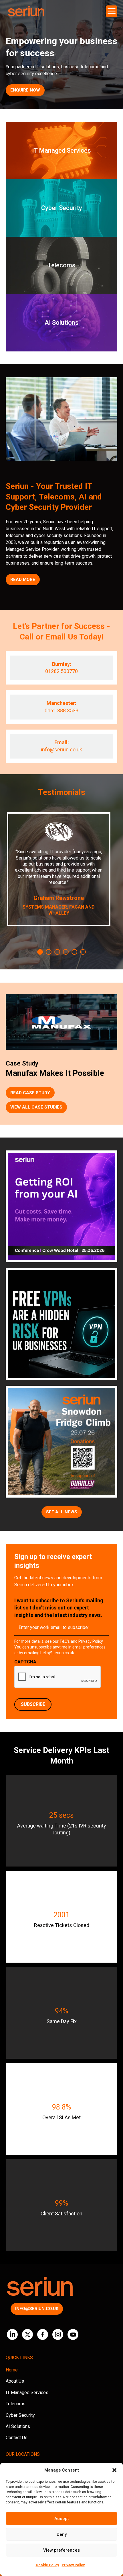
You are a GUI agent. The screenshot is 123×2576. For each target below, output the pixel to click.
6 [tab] (83, 952)
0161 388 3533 (61, 710)
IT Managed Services (27, 2393)
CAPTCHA (25, 1662)
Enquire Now (25, 90)
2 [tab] (49, 952)
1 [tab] (40, 952)
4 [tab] (66, 952)
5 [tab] (74, 952)
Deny (62, 2534)
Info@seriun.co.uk (37, 2309)
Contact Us (17, 2438)
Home (12, 2370)
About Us (15, 2381)
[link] (61, 151)
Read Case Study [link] (30, 1093)
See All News (62, 1512)
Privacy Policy (73, 2565)
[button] (114, 2470)
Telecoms (16, 2404)
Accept (62, 2519)
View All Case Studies (36, 1107)
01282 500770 (61, 671)
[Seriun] (26, 11)
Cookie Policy (47, 2565)
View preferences (61, 2550)
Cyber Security (20, 2415)
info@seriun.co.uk (61, 750)
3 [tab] (57, 952)
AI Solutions (18, 2426)
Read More (23, 580)
